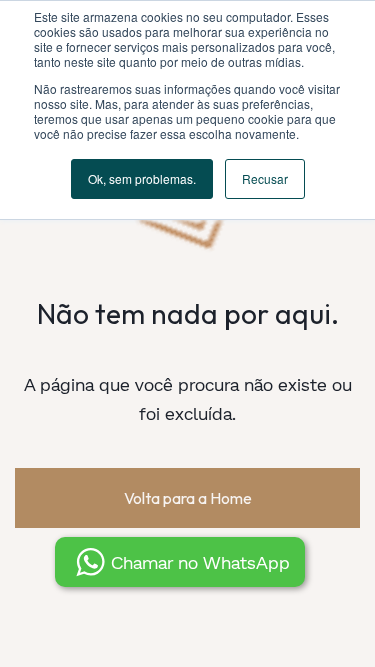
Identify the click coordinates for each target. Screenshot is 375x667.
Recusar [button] (265, 178)
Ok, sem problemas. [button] (142, 178)
